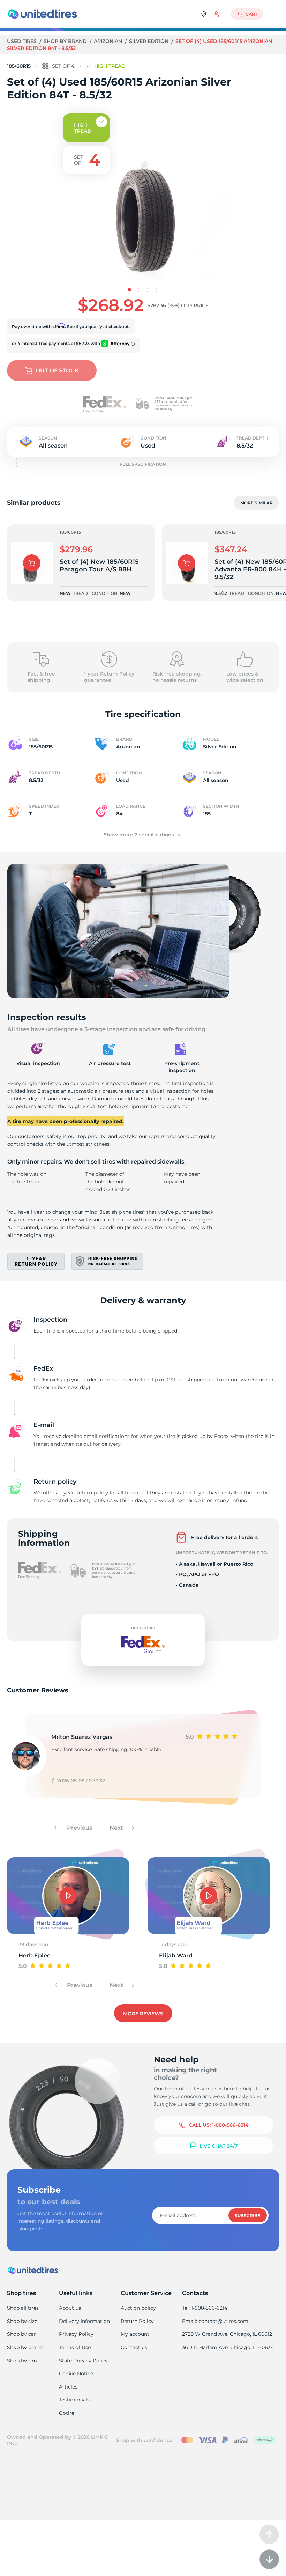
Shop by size (22, 2321)
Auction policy (138, 2308)
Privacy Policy (76, 2334)
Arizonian (109, 41)
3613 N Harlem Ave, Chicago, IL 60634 (228, 2347)
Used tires (22, 41)
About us (70, 2308)
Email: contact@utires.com (215, 2321)
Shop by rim (22, 2361)
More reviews (143, 2014)
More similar (257, 503)
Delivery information (84, 2321)
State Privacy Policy (83, 2361)
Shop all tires (23, 2308)
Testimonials (74, 2400)
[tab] (129, 290)
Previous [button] (79, 1828)
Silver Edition (149, 41)
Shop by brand (66, 41)
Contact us (134, 2347)
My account (135, 2334)
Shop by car (21, 2334)
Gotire (67, 2413)
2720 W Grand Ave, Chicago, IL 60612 (227, 2334)
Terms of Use (75, 2347)
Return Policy (137, 2321)
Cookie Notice (76, 2374)
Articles (68, 2387)
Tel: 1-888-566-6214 (205, 2308)
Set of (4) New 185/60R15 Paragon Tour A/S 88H (99, 566)
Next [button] (117, 1828)
